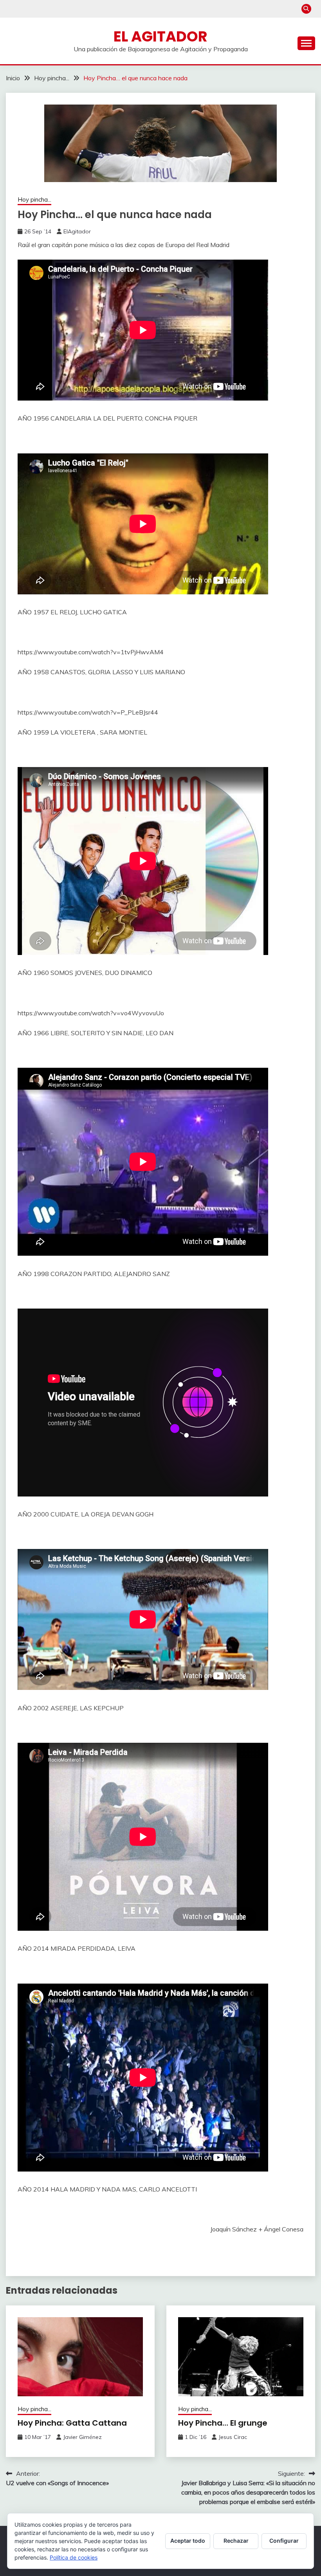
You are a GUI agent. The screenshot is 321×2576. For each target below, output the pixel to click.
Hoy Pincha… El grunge (223, 2423)
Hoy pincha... (34, 199)
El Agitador (160, 36)
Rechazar (236, 2541)
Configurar (284, 2541)
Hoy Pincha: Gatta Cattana (72, 2423)
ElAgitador (77, 231)
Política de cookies (74, 2557)
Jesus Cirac (233, 2437)
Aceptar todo (188, 2541)
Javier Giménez (82, 2437)
